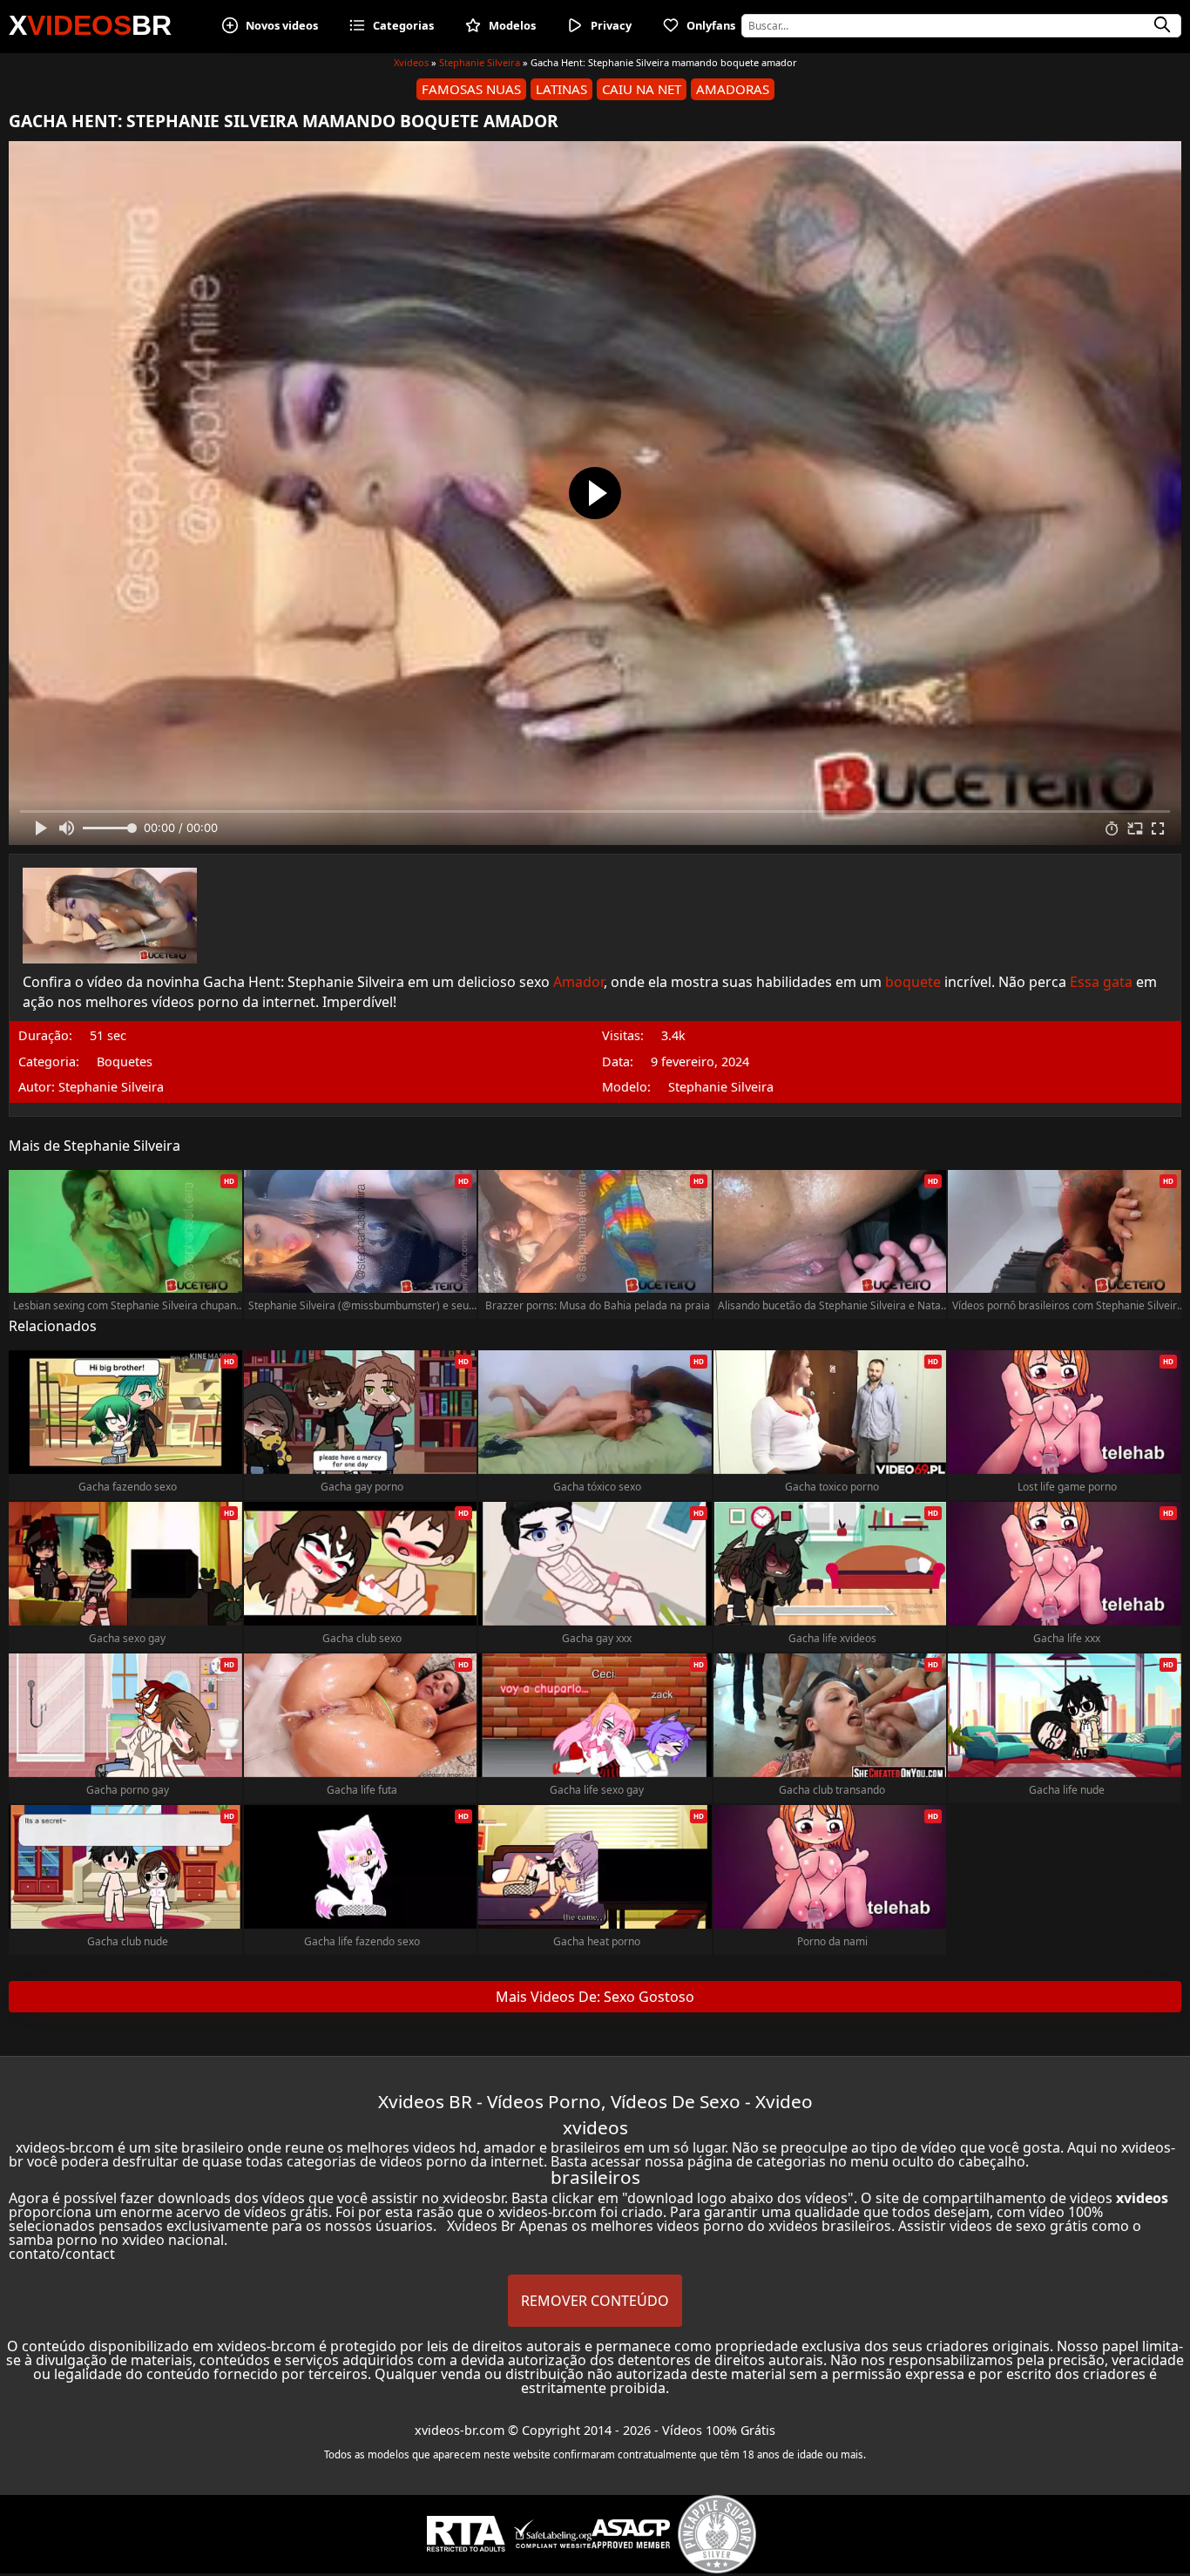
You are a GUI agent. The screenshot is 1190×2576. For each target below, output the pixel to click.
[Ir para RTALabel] (466, 2534)
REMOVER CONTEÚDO (595, 2301)
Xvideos (411, 62)
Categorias (403, 25)
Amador (578, 982)
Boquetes (125, 1062)
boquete (913, 982)
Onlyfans (711, 25)
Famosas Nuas (471, 89)
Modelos (512, 25)
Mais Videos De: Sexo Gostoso (595, 1997)
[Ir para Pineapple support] (717, 2534)
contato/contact (62, 2254)
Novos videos (282, 25)
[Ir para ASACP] (631, 2534)
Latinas (561, 89)
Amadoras (733, 89)
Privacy (611, 25)
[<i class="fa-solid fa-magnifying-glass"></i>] (1162, 25)
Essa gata (1101, 982)
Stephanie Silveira (480, 62)
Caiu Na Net (642, 89)
